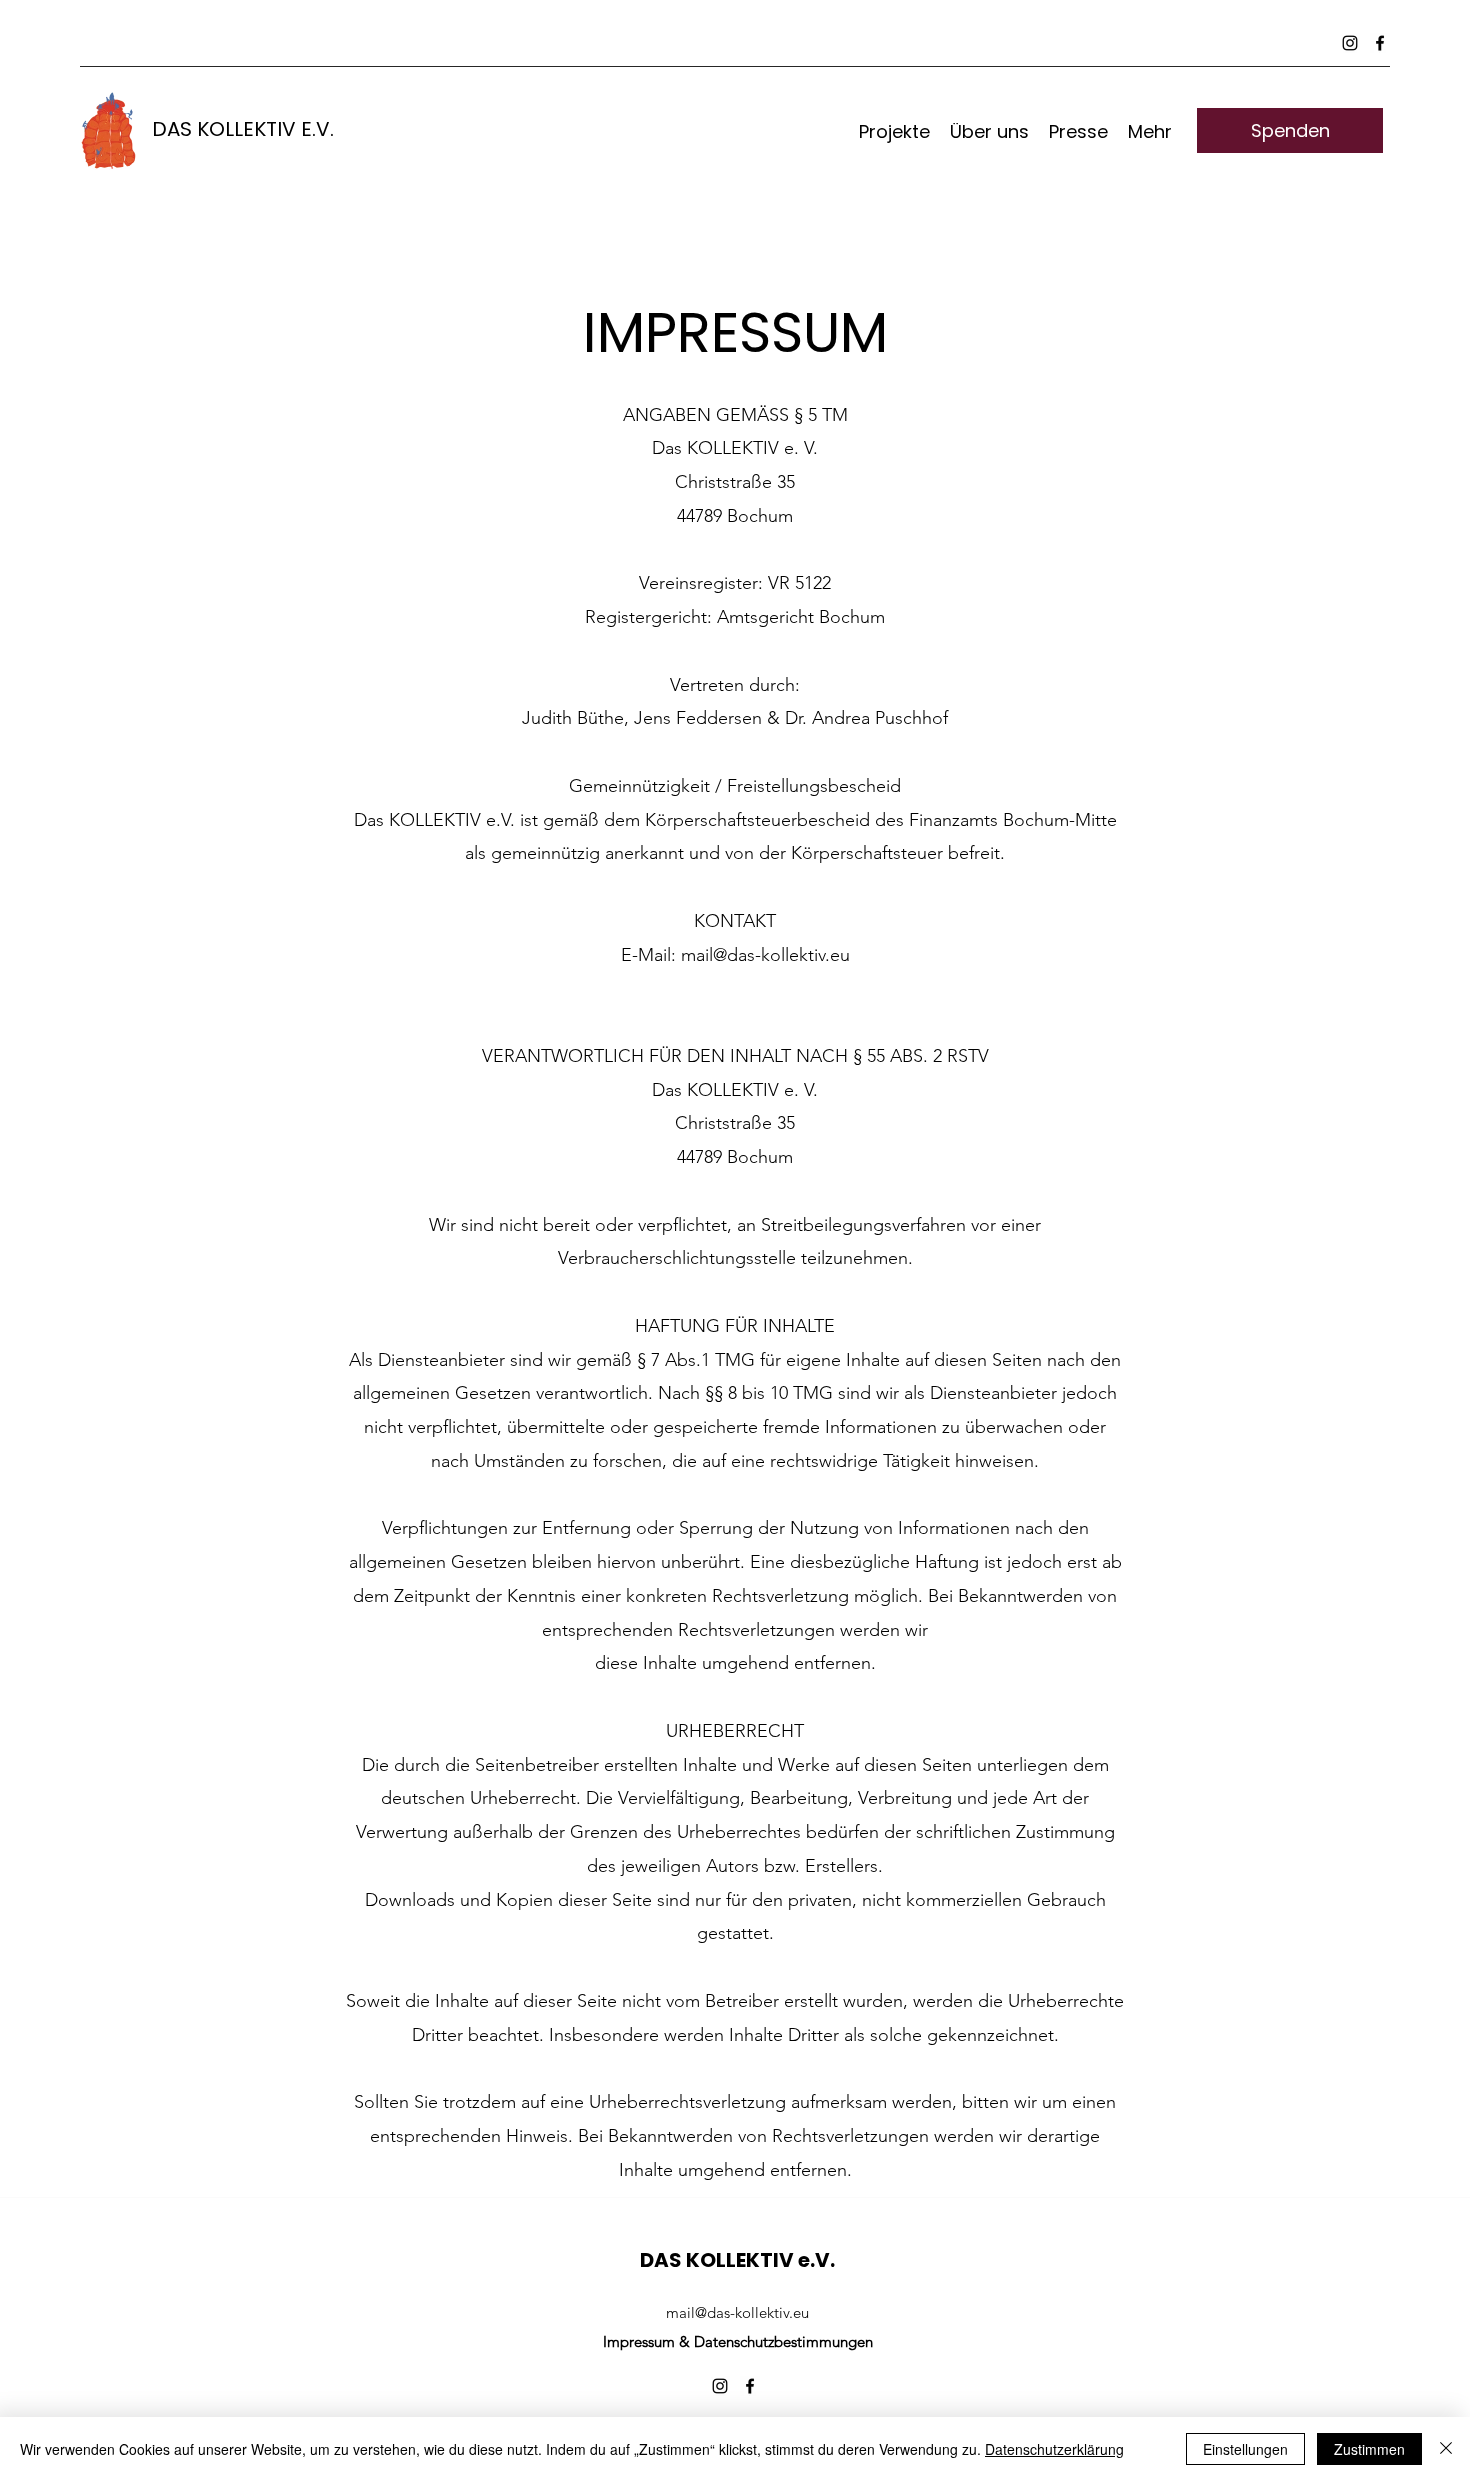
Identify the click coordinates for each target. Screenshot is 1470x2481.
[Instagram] (1350, 43)
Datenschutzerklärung (1054, 2449)
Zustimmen (1369, 2449)
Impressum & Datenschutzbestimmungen (738, 2341)
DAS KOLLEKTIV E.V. (243, 129)
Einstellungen (1245, 2449)
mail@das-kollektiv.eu (765, 955)
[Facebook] (1380, 43)
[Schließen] (1446, 2449)
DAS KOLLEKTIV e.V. (737, 2260)
